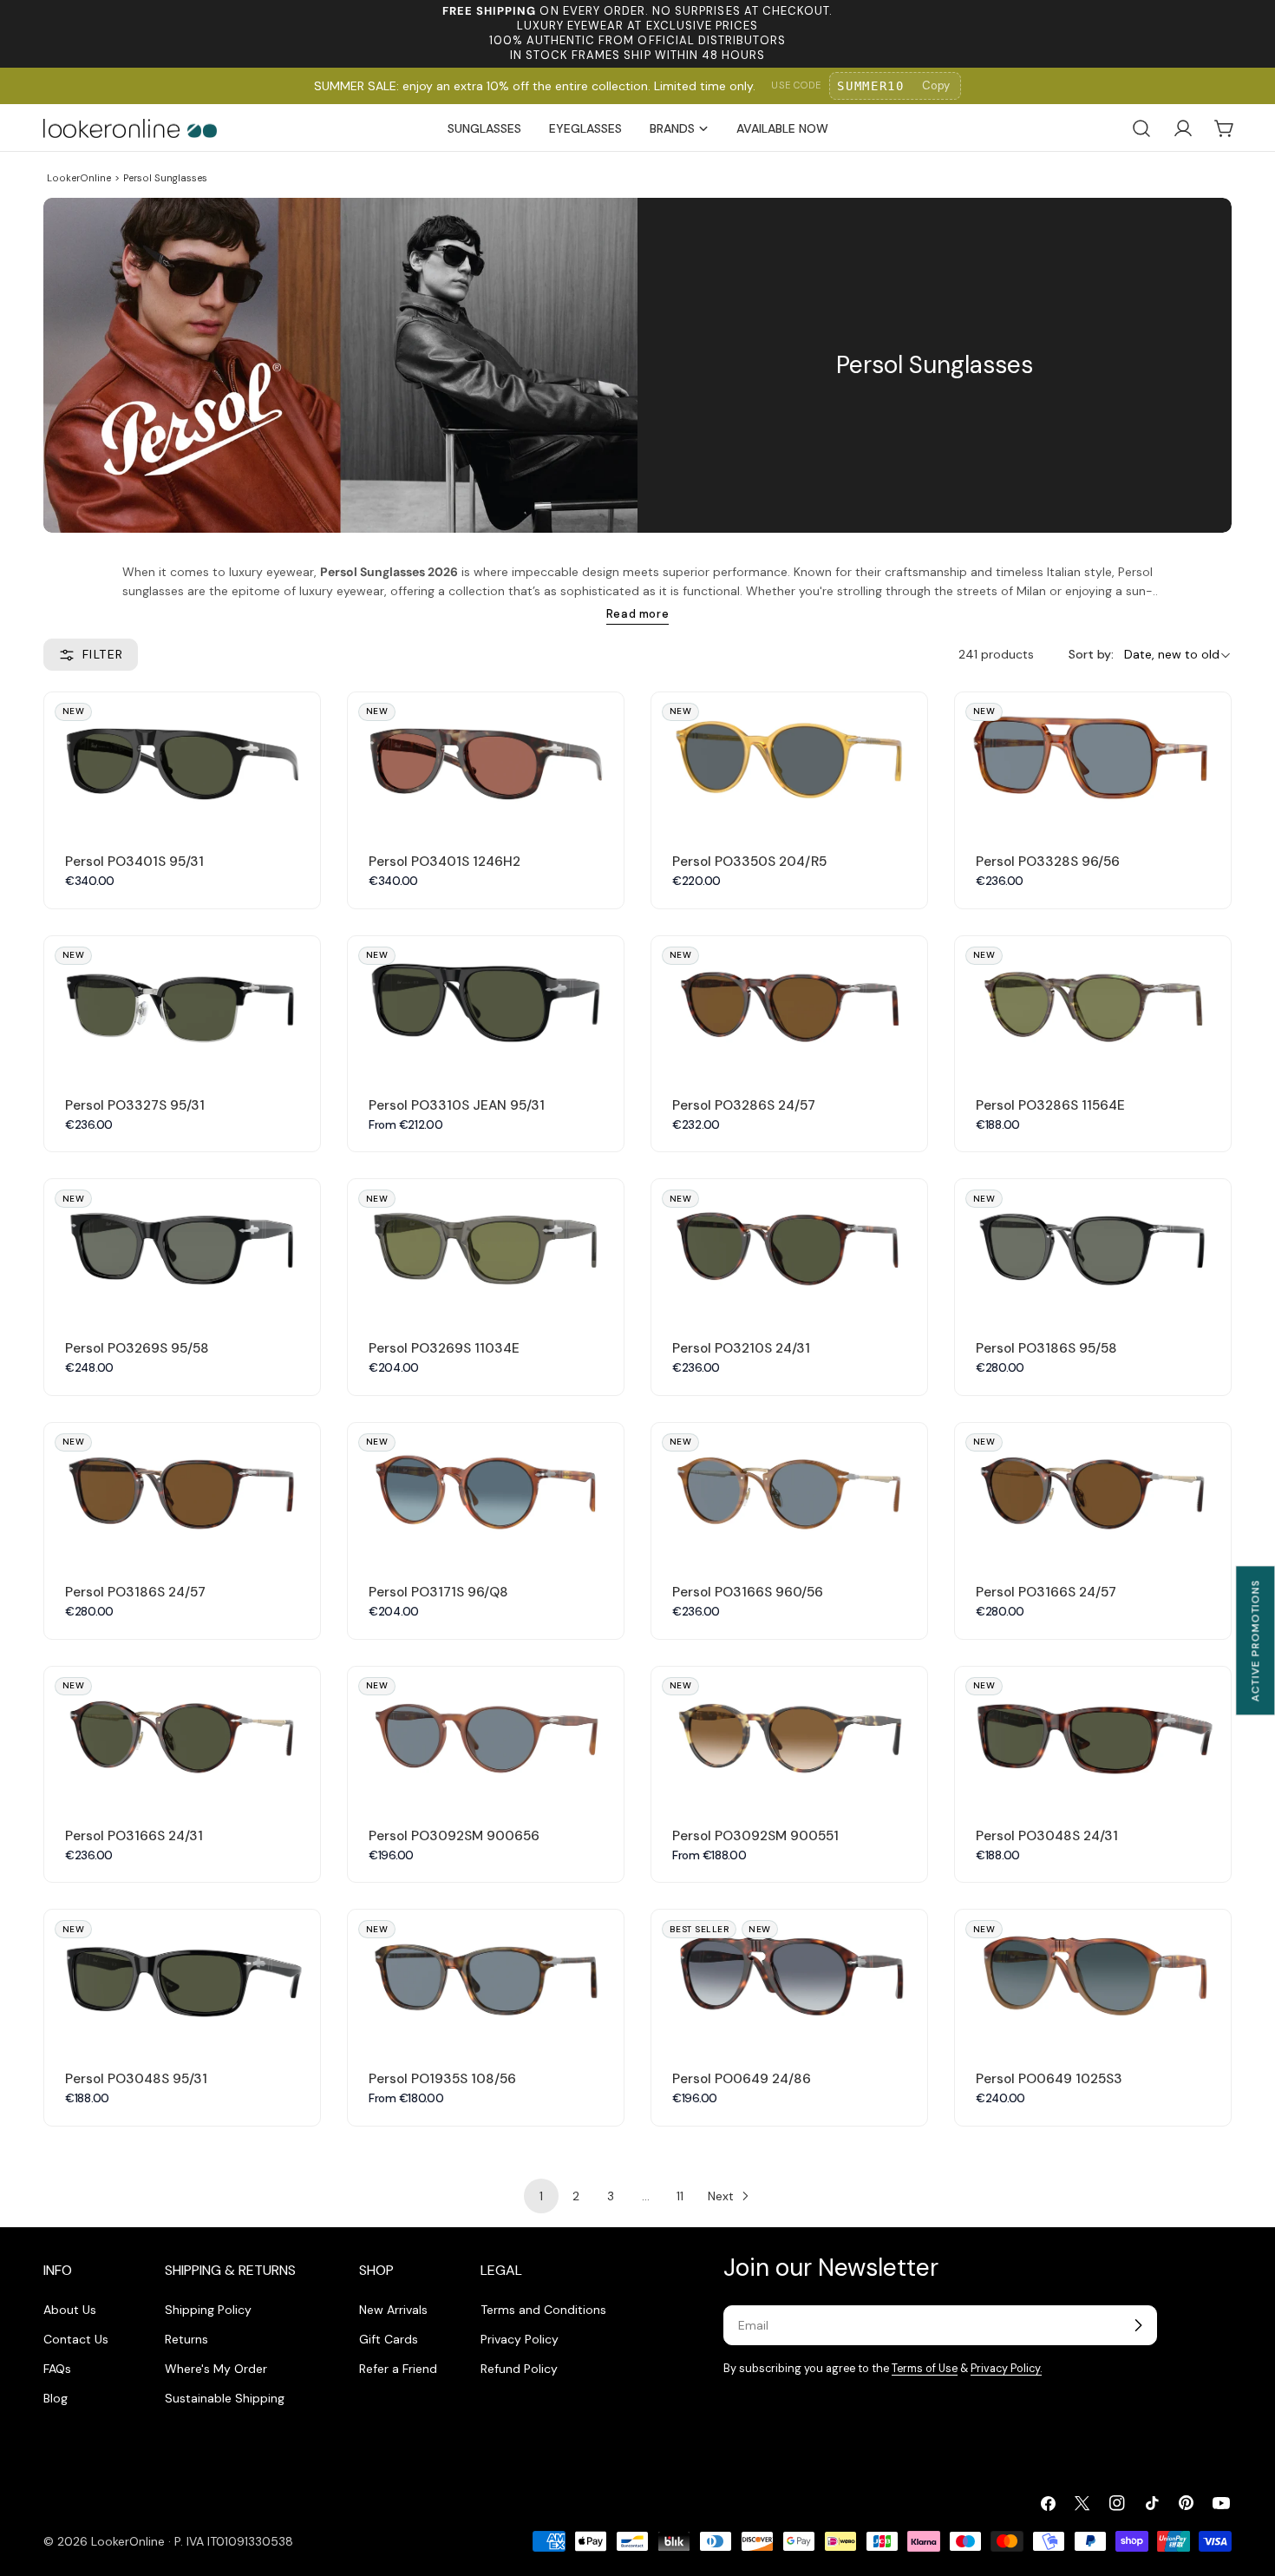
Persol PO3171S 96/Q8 (438, 1592)
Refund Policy (519, 2369)
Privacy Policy (520, 2339)
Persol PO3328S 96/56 (1048, 862)
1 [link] (541, 2196)
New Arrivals (393, 2310)
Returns (186, 2339)
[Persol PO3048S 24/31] (1093, 1736)
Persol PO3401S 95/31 (134, 862)
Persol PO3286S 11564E (1050, 1105)
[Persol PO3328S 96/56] (1093, 761)
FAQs (57, 2369)
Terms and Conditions (543, 2310)
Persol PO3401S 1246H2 (445, 862)
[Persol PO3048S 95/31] (182, 1979)
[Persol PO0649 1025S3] (1093, 1979)
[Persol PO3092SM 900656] (486, 1736)
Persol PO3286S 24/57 (744, 1105)
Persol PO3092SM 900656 (454, 1836)
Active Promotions (1255, 1640)
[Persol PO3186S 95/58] (1093, 1248)
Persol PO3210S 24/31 (741, 1348)
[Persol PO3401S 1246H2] (486, 761)
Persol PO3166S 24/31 (134, 1836)
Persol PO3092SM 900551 (755, 1836)
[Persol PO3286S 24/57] (789, 1005)
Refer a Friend (398, 2369)
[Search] (1141, 128)
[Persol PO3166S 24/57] (1093, 1492)
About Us (70, 2310)
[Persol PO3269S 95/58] (182, 1248)
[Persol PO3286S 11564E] (1093, 1005)
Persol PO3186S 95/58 (1046, 1348)
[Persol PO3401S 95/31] (182, 761)
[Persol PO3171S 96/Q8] (486, 1492)
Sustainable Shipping (225, 2398)
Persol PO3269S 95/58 (137, 1348)
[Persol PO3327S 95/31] (182, 1005)
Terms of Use (925, 2369)
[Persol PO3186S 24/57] (182, 1492)
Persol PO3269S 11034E (444, 1348)
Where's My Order (216, 2369)
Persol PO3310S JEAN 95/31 (457, 1105)
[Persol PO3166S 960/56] (789, 1492)
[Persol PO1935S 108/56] (486, 1979)
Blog (56, 2398)
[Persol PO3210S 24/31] (789, 1248)
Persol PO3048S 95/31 (136, 2079)
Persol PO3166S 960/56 (748, 1592)
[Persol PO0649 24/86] (789, 1979)
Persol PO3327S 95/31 (135, 1105)
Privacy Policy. (1006, 2369)
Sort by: (1091, 655)
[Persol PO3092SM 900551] (789, 1736)
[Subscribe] (1138, 2325)
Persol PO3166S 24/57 (1046, 1592)
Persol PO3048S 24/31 (1047, 1836)
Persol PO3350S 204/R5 (749, 862)
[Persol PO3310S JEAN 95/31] (486, 1005)
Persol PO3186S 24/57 (135, 1592)
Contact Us (76, 2339)
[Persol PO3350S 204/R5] (789, 761)
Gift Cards (389, 2339)
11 (680, 2196)
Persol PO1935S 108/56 (442, 2079)
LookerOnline (79, 178)
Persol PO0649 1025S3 (1049, 2079)
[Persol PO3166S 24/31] (182, 1736)
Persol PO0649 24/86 (742, 2079)
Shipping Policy (208, 2310)
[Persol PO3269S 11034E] (486, 1248)
